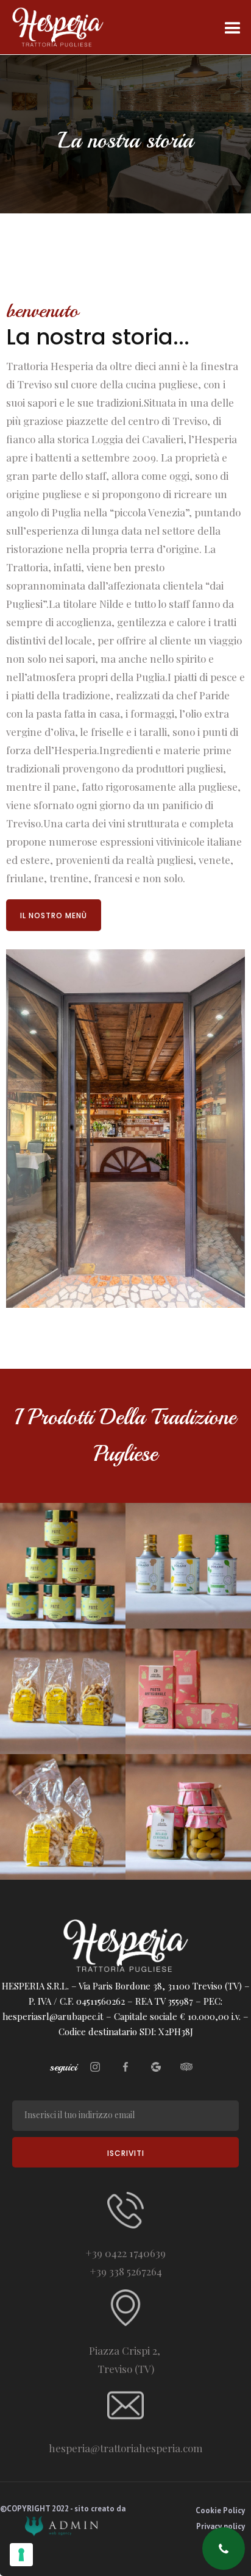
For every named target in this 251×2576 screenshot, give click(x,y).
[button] (233, 27)
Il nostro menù (54, 915)
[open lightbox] (63, 1566)
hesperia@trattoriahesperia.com (126, 2448)
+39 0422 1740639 (125, 2253)
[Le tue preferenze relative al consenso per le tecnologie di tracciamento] (21, 2555)
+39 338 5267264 (126, 2271)
